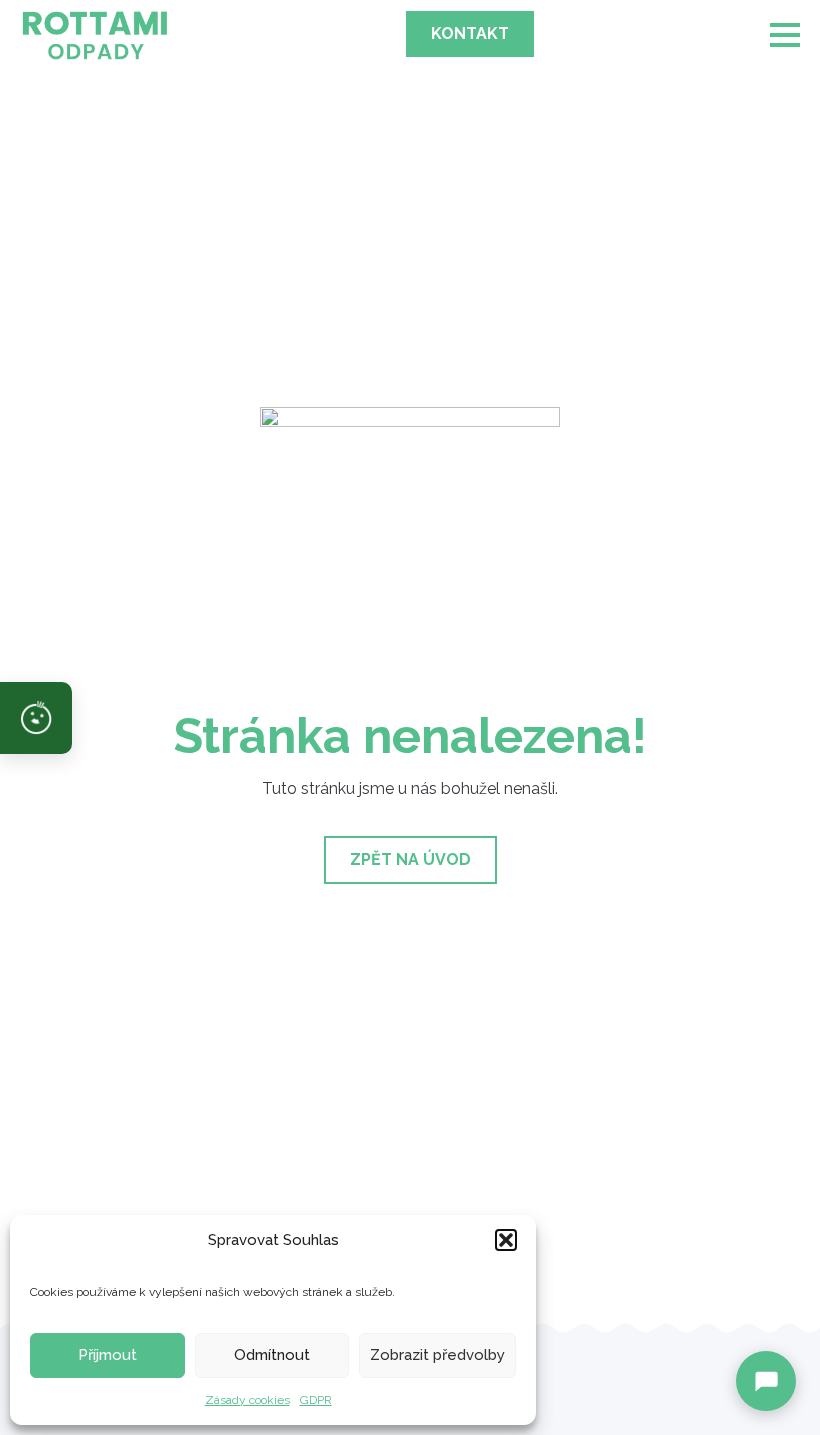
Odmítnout (272, 1355)
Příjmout (107, 1355)
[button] (506, 1240)
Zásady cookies (247, 1400)
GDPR (316, 1400)
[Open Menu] (785, 35)
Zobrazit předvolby (437, 1355)
